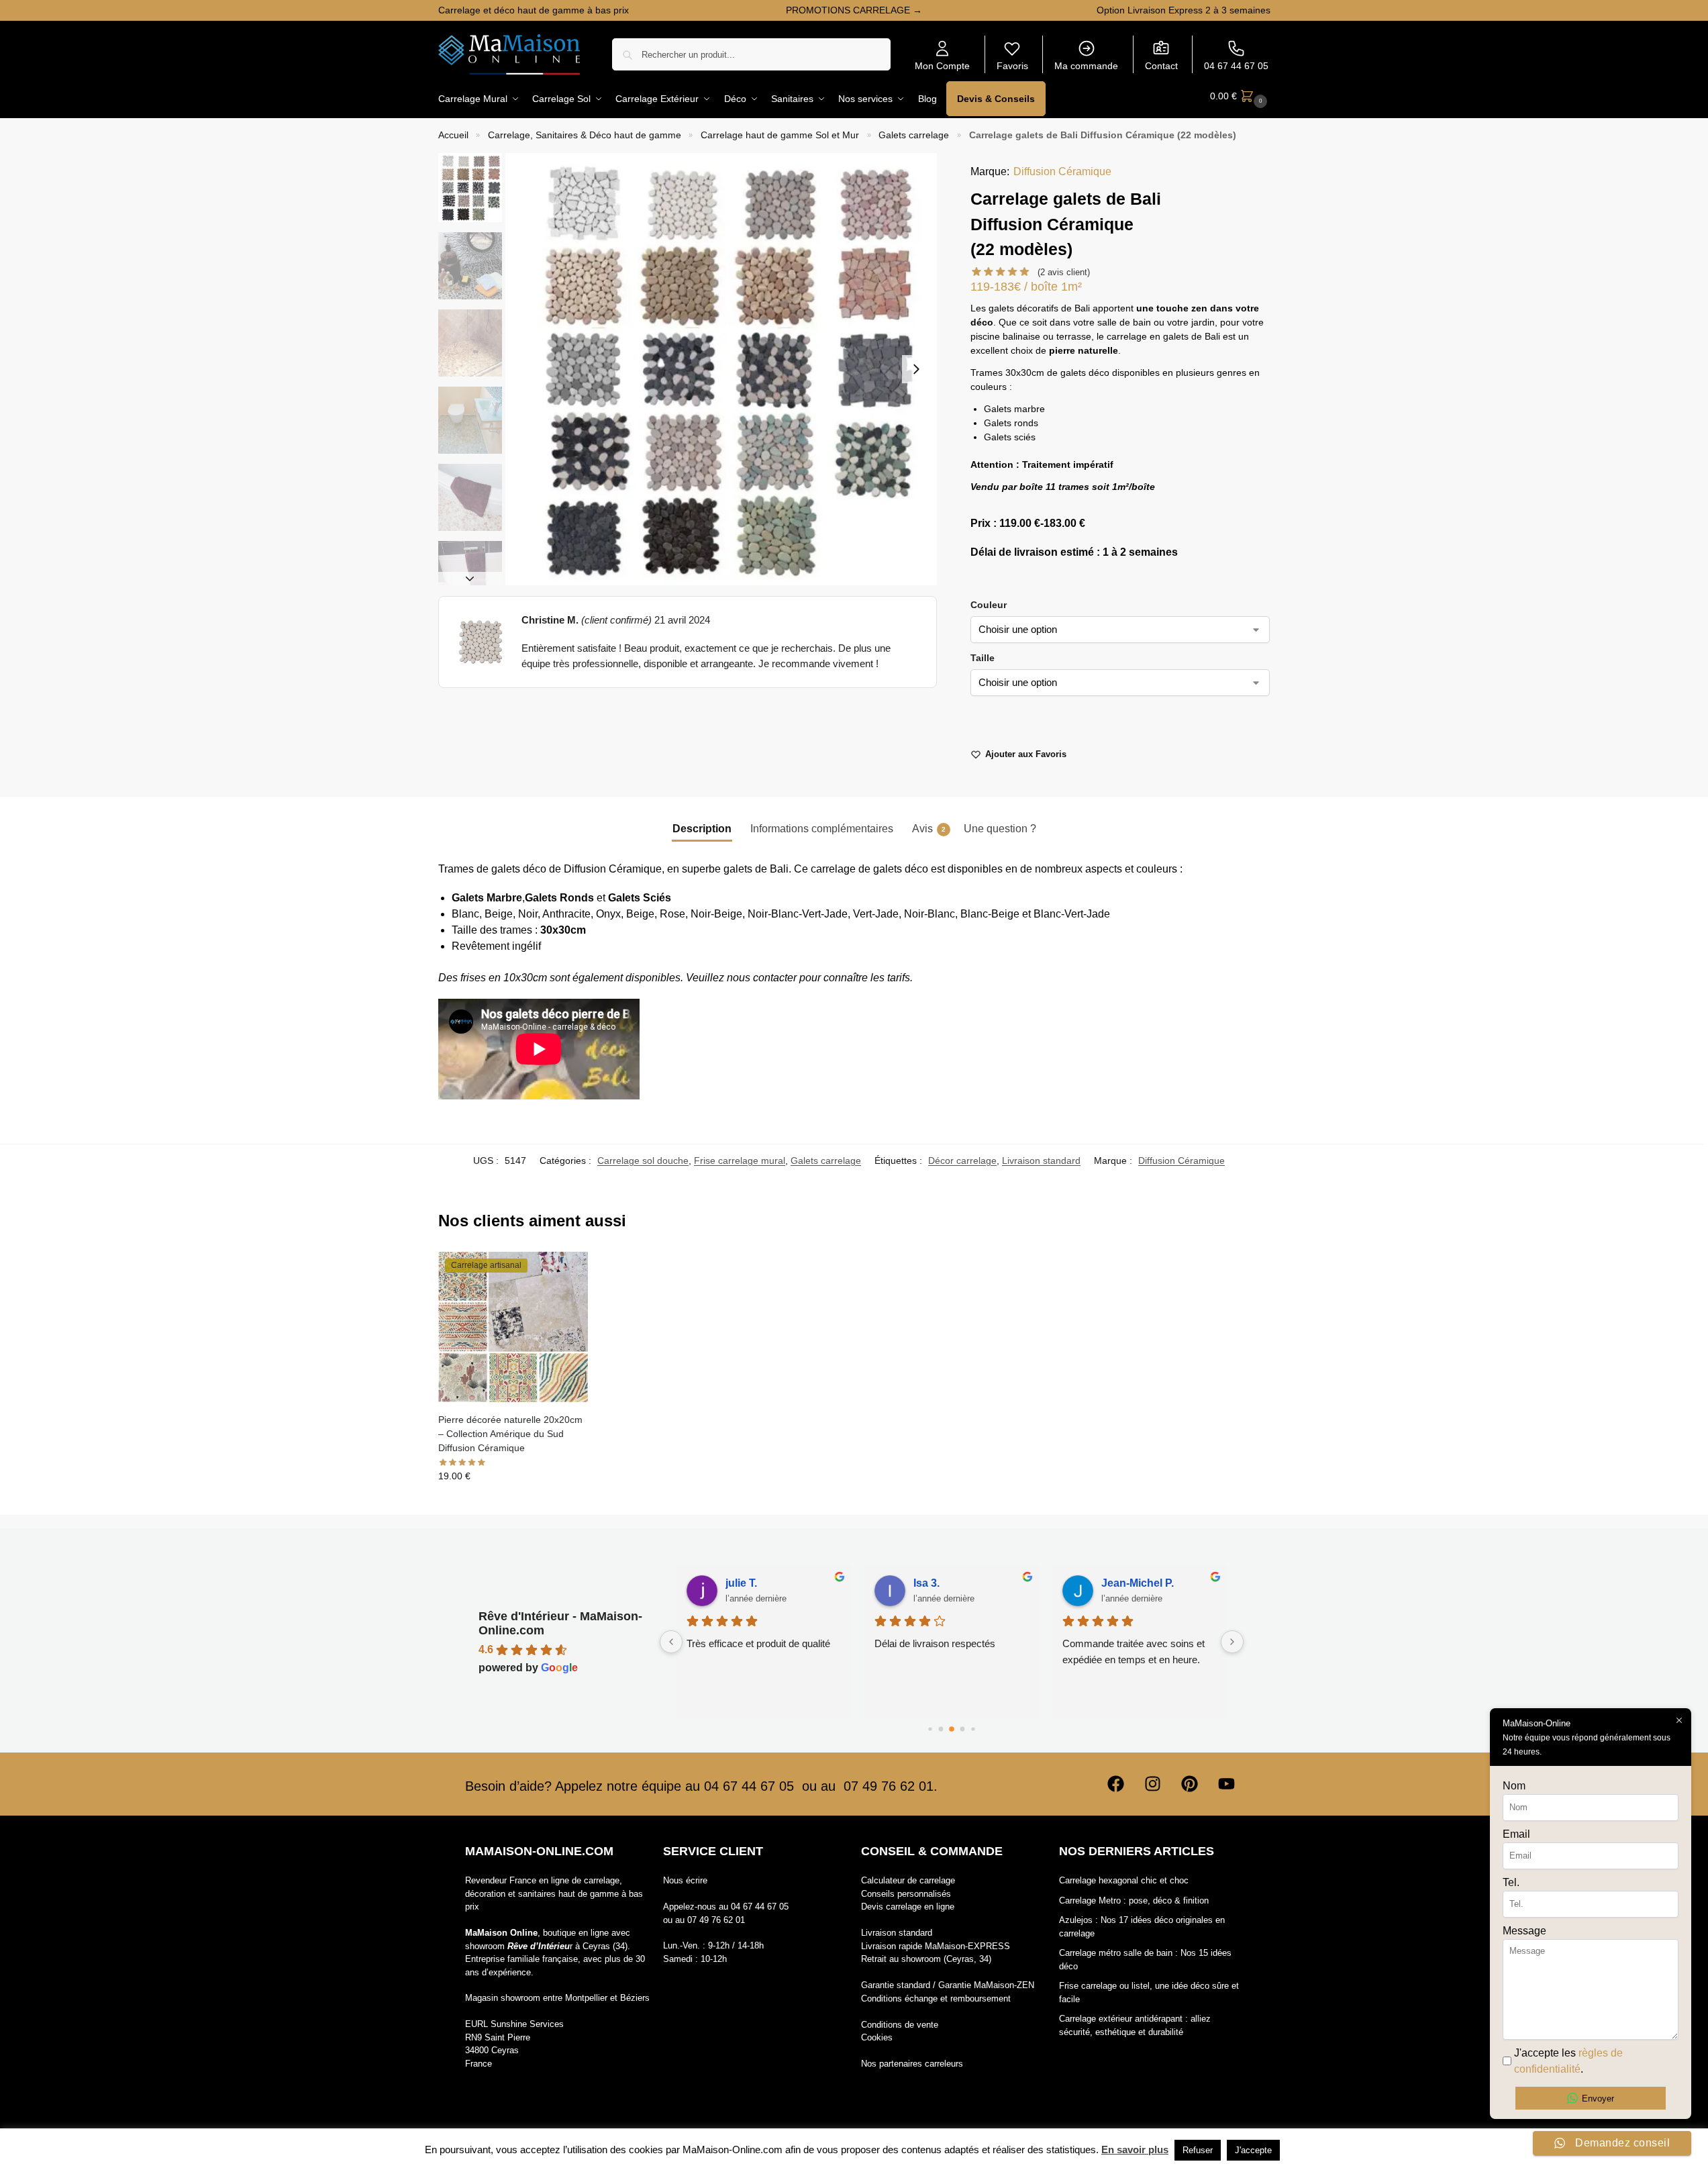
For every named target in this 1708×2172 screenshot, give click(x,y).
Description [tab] (702, 829)
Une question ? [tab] (1000, 829)
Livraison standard (1041, 1161)
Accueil (453, 135)
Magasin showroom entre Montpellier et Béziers (557, 1998)
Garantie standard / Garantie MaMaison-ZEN (948, 1985)
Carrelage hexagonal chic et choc (1124, 1880)
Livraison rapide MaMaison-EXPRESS (936, 1946)
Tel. (1511, 1882)
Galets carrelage (914, 135)
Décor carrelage (962, 1161)
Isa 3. (908, 1583)
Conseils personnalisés (906, 1894)
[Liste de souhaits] (568, 1272)
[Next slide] (916, 369)
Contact (1161, 66)
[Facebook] (1116, 1784)
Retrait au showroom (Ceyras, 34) (926, 1959)
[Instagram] (1153, 1784)
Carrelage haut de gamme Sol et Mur (780, 135)
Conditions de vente (900, 2025)
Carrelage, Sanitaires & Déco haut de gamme (585, 135)
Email (1516, 1834)
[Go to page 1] (941, 1729)
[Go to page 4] (973, 1729)
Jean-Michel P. (1119, 1583)
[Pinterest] (1190, 1784)
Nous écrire (685, 1880)
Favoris (1012, 66)
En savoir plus (1135, 2150)
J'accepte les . (1568, 2061)
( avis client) (1064, 272)
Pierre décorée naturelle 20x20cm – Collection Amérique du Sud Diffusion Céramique (510, 1434)
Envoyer (1598, 2099)
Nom (1514, 1786)
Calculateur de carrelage (908, 1880)
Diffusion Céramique (1062, 171)
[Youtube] (1227, 1784)
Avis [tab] (929, 829)
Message (1524, 1931)
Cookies (877, 2037)
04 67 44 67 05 (1236, 66)
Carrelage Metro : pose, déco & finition (1134, 1900)
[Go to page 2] (952, 1729)
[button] (1240, 96)
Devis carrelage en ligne (908, 1907)
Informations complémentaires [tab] (822, 829)
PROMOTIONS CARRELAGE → (854, 10)
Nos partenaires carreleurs (912, 2064)
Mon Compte (942, 66)
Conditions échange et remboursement (936, 1998)
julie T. (723, 1583)
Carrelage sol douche (643, 1161)
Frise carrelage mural (740, 1161)
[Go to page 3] (962, 1729)
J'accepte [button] (1253, 2150)
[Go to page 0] (930, 1729)
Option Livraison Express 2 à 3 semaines (1184, 10)
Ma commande (1086, 66)
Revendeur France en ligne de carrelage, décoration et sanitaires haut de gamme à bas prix (554, 1893)
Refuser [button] (1198, 2150)
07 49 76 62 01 (716, 1920)
